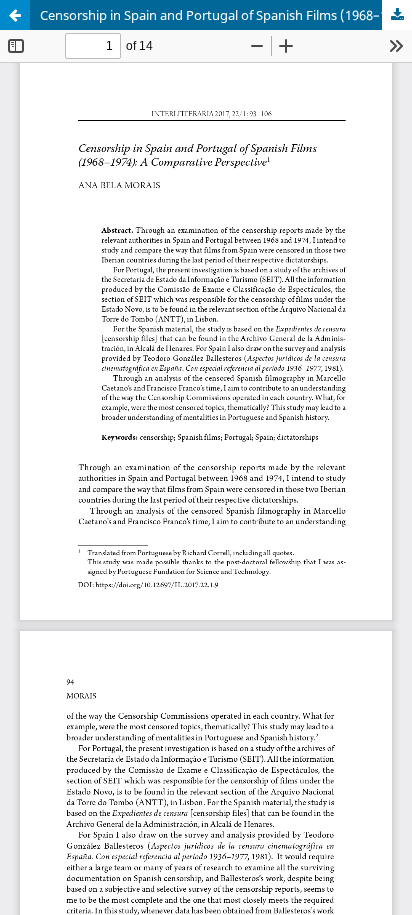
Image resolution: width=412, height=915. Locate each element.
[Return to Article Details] (15, 15)
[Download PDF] (397, 15)
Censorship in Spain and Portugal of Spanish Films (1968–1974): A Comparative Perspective (226, 15)
